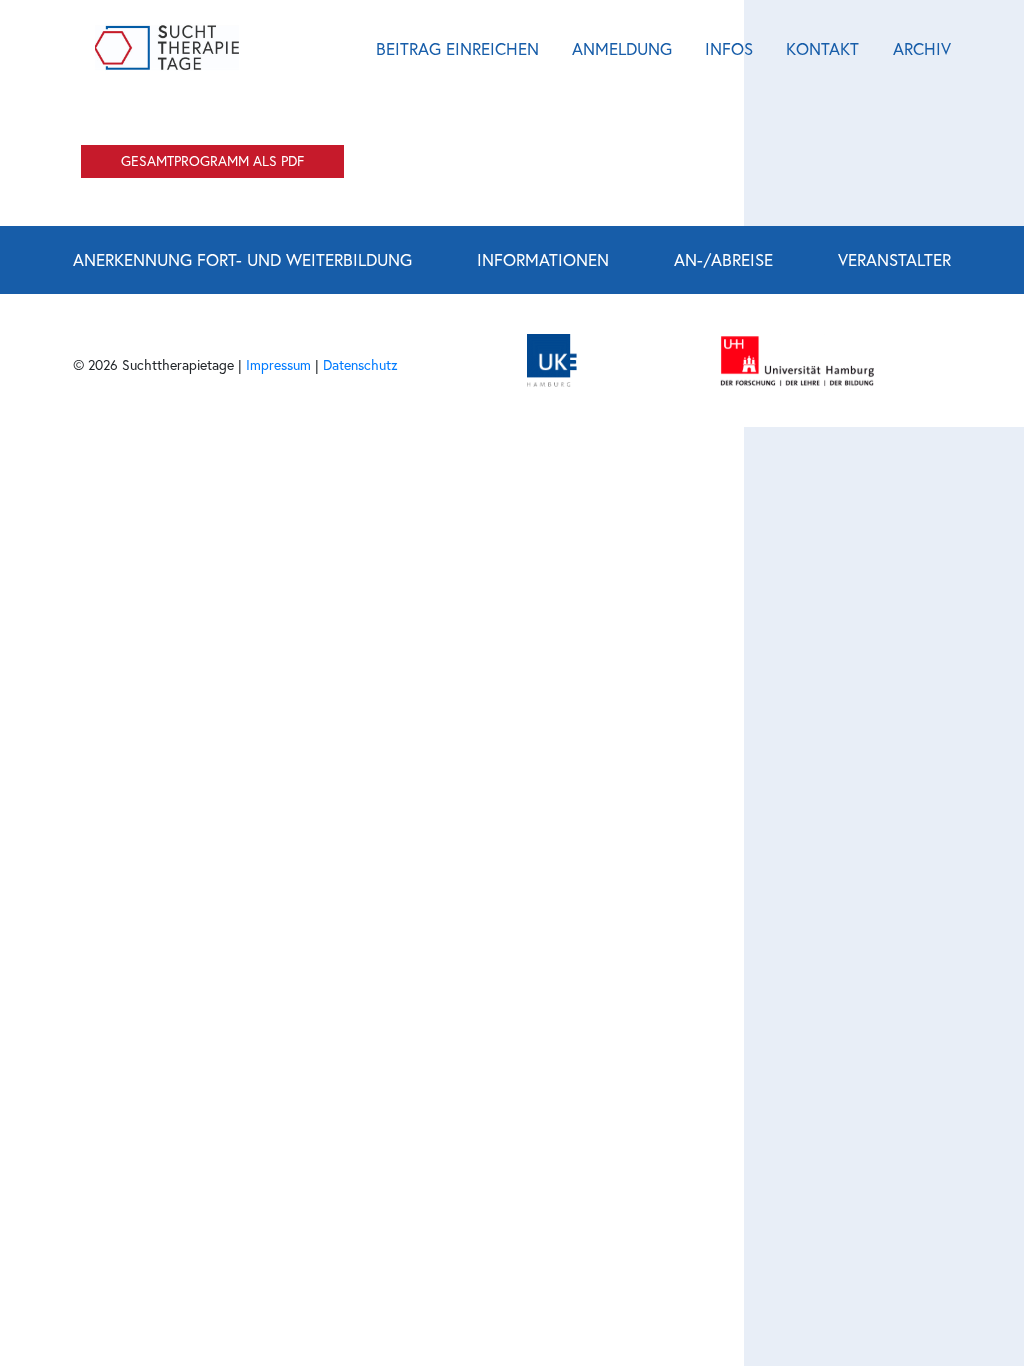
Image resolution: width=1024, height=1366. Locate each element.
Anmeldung (622, 48)
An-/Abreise (723, 259)
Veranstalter (894, 259)
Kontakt (822, 48)
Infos (729, 48)
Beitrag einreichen (457, 48)
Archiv (922, 48)
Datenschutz (360, 365)
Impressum (278, 365)
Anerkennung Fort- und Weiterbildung (242, 259)
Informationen (543, 259)
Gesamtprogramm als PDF (212, 161)
